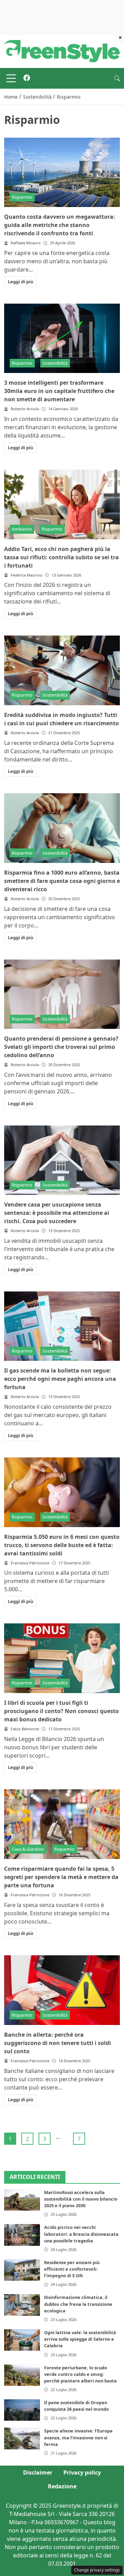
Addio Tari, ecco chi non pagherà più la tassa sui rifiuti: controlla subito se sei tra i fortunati (61, 557)
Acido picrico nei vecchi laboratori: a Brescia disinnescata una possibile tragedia (81, 2234)
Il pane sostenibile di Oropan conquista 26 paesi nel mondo (76, 2406)
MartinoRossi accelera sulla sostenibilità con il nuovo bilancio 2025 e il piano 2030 (81, 2199)
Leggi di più (20, 282)
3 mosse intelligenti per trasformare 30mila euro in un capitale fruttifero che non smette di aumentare (59, 391)
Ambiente (22, 529)
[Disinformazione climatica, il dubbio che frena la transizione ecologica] (22, 2305)
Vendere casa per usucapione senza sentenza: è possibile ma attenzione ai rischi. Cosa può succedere (57, 1213)
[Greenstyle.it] (62, 51)
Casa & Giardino (28, 1849)
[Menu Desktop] (11, 78)
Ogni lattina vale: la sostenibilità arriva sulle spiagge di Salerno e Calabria (80, 2339)
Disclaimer (38, 2472)
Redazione (62, 2486)
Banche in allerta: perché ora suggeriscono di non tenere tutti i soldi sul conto (58, 2043)
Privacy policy (82, 2472)
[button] (117, 78)
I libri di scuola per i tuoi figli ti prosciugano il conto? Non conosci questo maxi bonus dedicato (61, 1711)
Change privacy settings (97, 2570)
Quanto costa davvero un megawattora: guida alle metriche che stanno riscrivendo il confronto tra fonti (60, 225)
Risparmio (22, 197)
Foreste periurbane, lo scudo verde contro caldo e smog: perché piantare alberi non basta (80, 2374)
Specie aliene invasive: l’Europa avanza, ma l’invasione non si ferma (78, 2437)
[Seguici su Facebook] (27, 78)
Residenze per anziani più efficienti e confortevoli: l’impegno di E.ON (72, 2269)
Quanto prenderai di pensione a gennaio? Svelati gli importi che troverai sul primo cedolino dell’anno (61, 1047)
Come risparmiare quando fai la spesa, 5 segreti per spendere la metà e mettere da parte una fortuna (61, 1877)
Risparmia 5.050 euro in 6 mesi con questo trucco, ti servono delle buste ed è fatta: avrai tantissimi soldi (62, 1545)
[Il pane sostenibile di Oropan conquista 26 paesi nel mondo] (22, 2410)
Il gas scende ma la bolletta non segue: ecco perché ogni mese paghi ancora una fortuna (60, 1379)
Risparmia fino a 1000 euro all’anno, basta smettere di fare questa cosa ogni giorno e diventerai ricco (62, 881)
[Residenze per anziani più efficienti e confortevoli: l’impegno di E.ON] (22, 2270)
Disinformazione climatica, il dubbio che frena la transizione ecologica (78, 2304)
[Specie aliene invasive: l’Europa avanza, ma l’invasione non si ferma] (22, 2438)
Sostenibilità (55, 363)
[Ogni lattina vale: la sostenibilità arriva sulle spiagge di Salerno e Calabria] (22, 2340)
